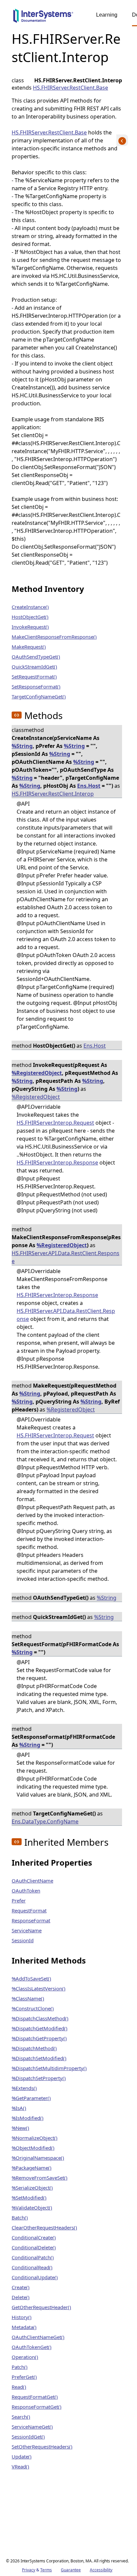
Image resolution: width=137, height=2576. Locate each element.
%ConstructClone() (33, 2008)
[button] (17, 715)
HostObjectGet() (30, 617)
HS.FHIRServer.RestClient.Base (70, 88)
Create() (21, 2287)
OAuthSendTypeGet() (36, 657)
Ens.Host (89, 786)
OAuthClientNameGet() (38, 2337)
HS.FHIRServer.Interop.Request (55, 1123)
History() (22, 2317)
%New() (20, 2128)
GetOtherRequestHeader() (41, 2307)
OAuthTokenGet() (32, 2347)
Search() (21, 2417)
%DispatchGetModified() (40, 2028)
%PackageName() (32, 2168)
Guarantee (71, 2570)
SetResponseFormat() (36, 686)
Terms (46, 2570)
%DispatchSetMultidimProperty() (49, 2068)
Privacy (29, 2570)
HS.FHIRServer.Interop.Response (57, 1163)
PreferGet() (24, 2377)
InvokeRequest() (30, 627)
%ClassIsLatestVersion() (39, 1988)
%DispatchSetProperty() (39, 2078)
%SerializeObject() (32, 2188)
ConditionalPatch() (33, 2257)
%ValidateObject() (32, 2208)
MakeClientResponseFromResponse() (54, 637)
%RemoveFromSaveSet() (40, 2178)
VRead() (20, 2466)
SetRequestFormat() (34, 677)
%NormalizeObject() (35, 2138)
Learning (107, 15)
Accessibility (101, 2570)
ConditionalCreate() (34, 2237)
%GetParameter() (31, 2098)
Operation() (25, 2357)
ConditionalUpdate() (35, 2277)
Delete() (21, 2297)
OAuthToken (26, 1891)
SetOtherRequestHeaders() (42, 2447)
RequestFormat (29, 1910)
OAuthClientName (32, 1881)
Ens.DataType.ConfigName (45, 1821)
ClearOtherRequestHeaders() (44, 2227)
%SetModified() (29, 2198)
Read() (19, 2387)
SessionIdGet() (28, 2437)
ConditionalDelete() (34, 2247)
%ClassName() (28, 1998)
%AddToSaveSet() (31, 1978)
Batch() (20, 2217)
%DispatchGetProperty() (39, 2038)
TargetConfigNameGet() (39, 696)
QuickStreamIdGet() (34, 667)
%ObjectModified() (33, 2148)
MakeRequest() (29, 647)
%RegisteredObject (37, 1073)
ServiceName (27, 1930)
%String (22, 746)
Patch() (20, 2367)
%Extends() (24, 2088)
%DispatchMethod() (34, 2048)
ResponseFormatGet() (37, 2407)
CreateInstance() (30, 607)
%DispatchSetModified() (39, 2058)
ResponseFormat (31, 1920)
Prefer (19, 1900)
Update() (22, 2456)
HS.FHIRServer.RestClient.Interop (53, 794)
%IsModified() (28, 2118)
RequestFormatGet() (35, 2397)
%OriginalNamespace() (38, 2158)
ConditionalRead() (32, 2267)
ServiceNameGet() (32, 2427)
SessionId (23, 1940)
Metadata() (24, 2327)
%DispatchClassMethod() (40, 2018)
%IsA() (19, 2108)
